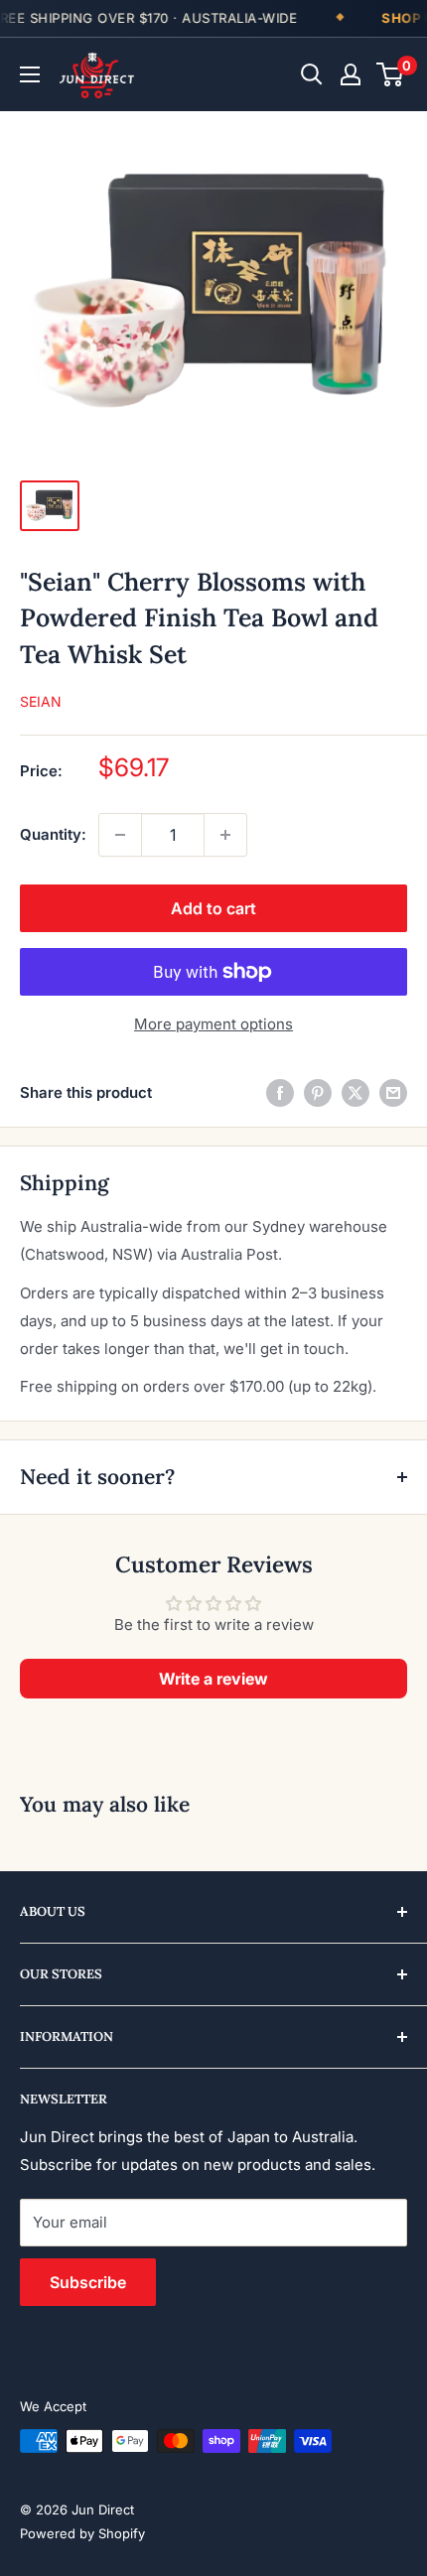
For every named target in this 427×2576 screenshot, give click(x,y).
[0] (391, 74)
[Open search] (312, 74)
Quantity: (53, 834)
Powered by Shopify (82, 2533)
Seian (41, 701)
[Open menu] (30, 74)
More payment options (213, 1024)
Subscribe (88, 2282)
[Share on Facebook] (280, 1092)
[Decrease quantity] (120, 835)
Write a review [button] (213, 1679)
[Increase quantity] (225, 835)
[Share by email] (393, 1092)
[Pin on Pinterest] (318, 1092)
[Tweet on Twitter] (356, 1092)
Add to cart (213, 908)
